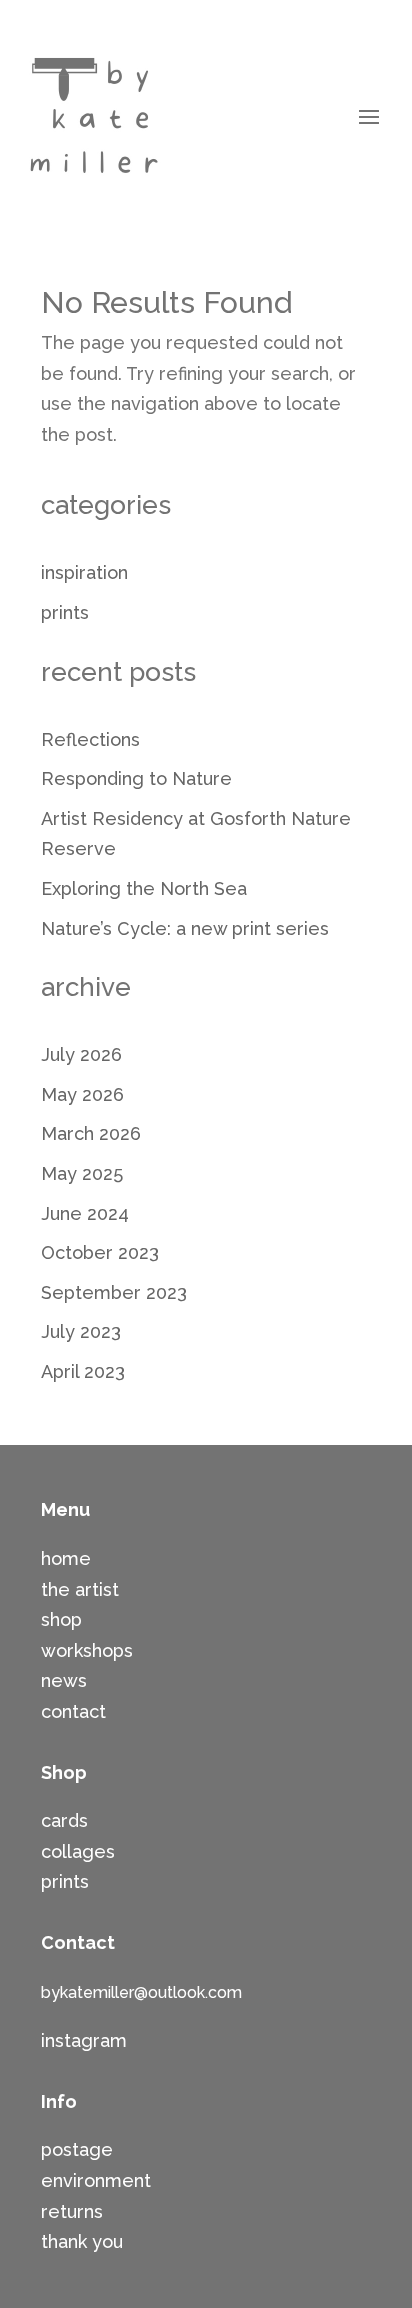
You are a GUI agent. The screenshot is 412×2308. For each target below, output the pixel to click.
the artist (80, 1589)
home (66, 1558)
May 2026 (82, 1094)
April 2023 (83, 1371)
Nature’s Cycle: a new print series (185, 928)
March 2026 (91, 1133)
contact (73, 1711)
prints (65, 612)
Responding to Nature (136, 778)
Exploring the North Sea (144, 888)
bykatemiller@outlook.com (141, 1992)
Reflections (90, 739)
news (64, 1680)
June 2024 (85, 1213)
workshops (87, 1650)
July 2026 (81, 1054)
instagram (84, 2040)
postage (77, 2149)
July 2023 (81, 1331)
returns (72, 2211)
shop (61, 1619)
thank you (82, 2241)
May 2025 (82, 1173)
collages (78, 1851)
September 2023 (114, 1292)
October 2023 (100, 1252)
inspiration (84, 572)
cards (64, 1820)
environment (96, 2180)
